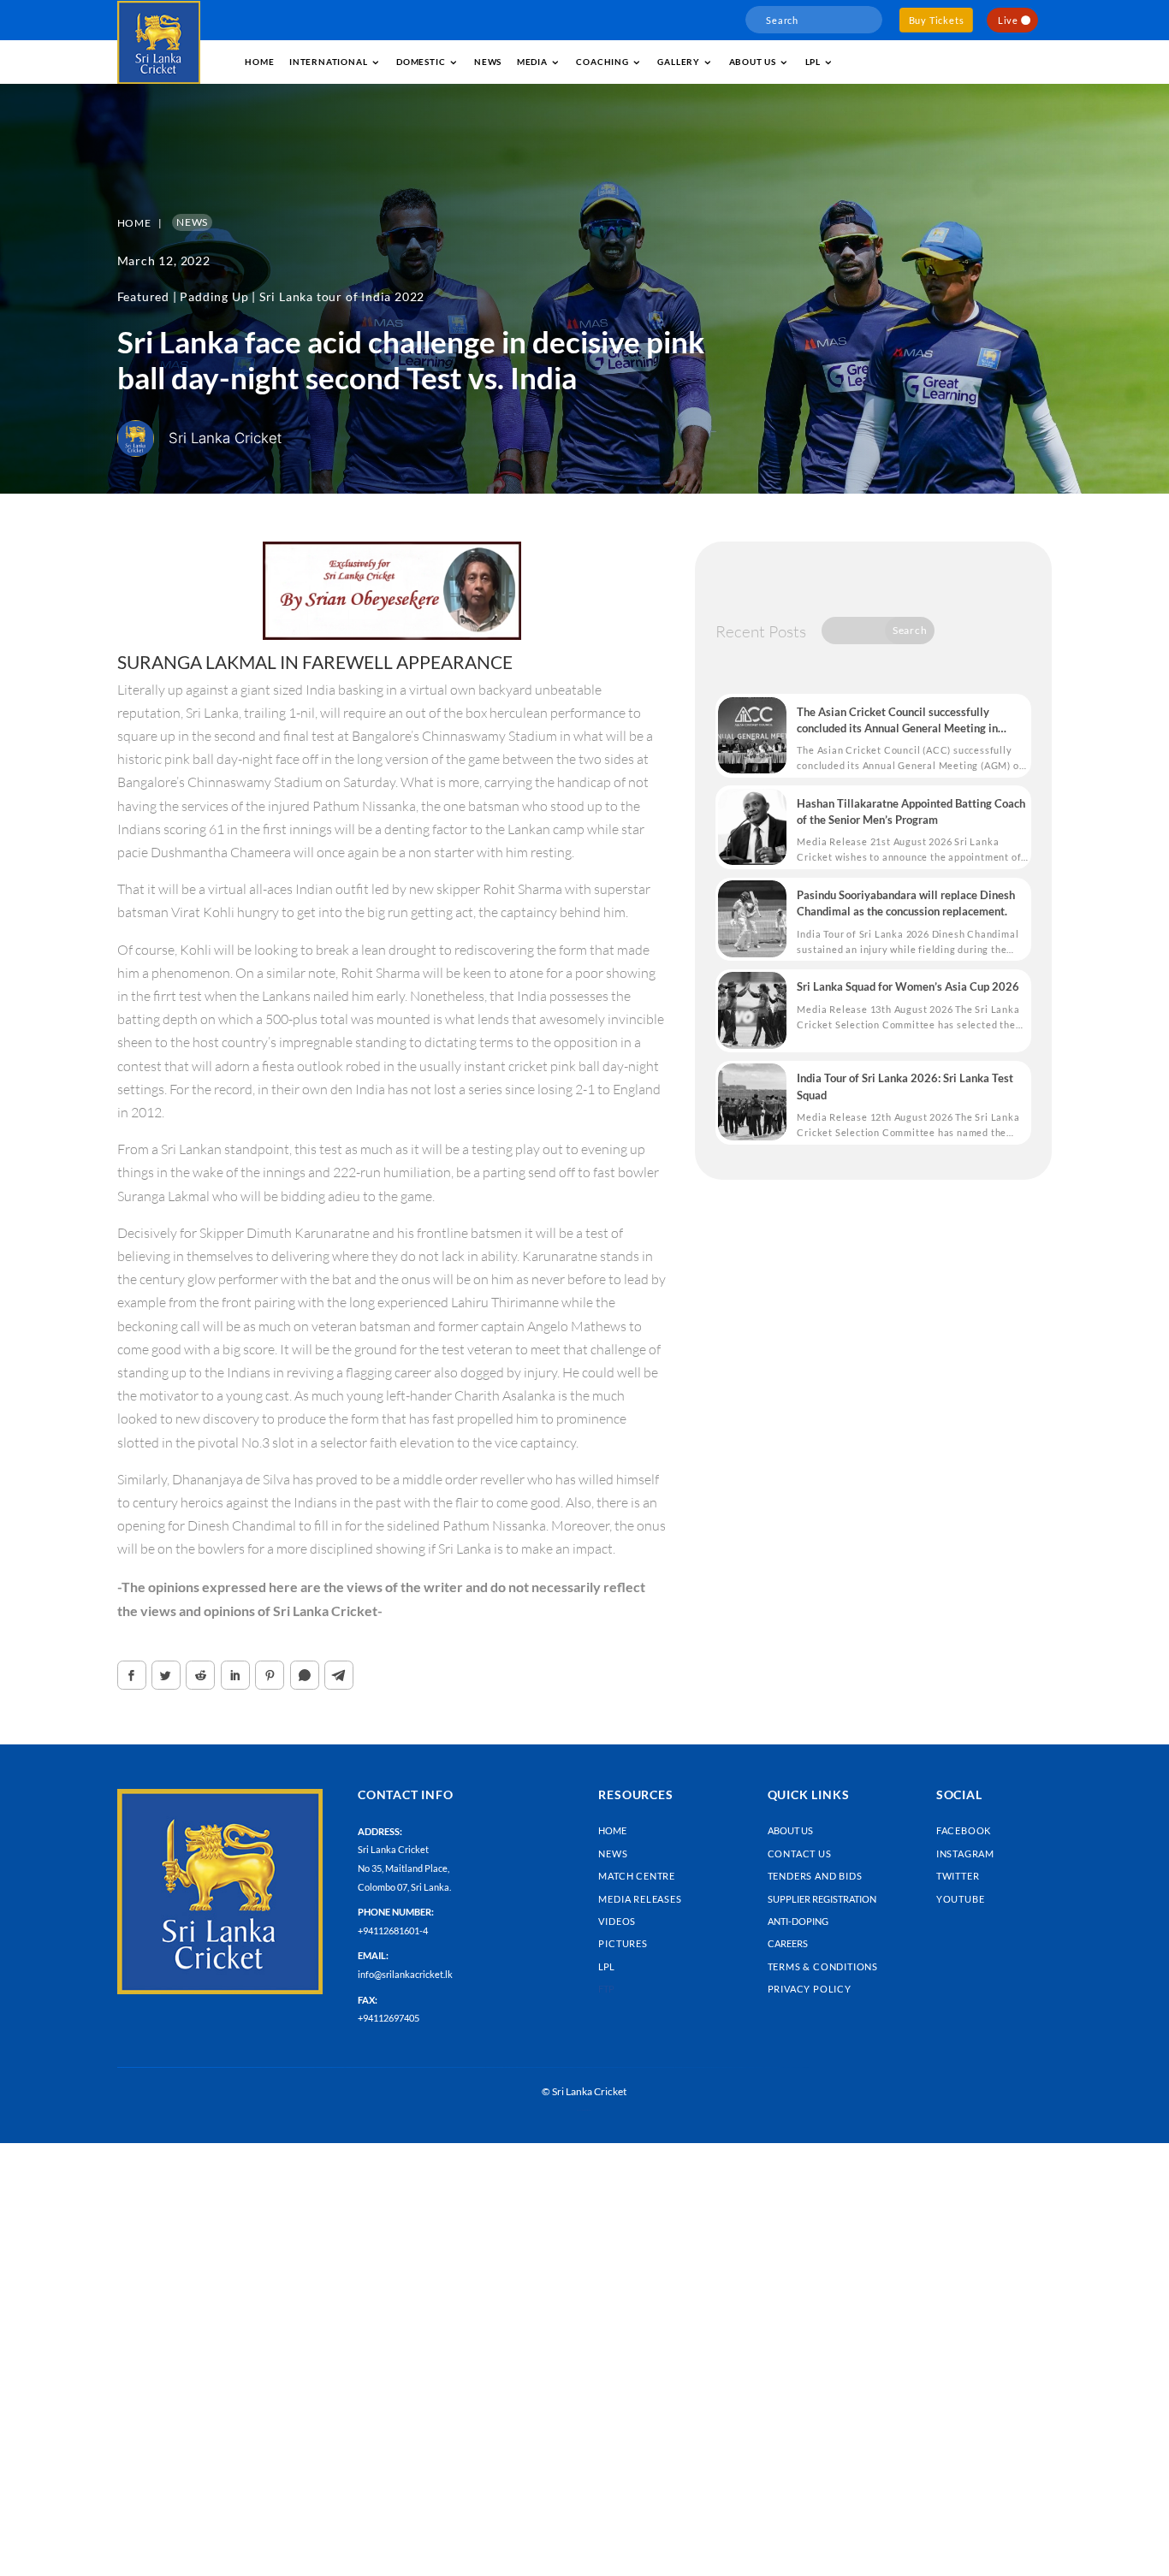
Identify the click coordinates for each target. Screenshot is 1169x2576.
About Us (790, 1830)
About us (753, 62)
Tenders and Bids (815, 1876)
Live (1008, 20)
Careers (788, 1943)
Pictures (623, 1943)
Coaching (602, 62)
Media (532, 62)
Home (259, 62)
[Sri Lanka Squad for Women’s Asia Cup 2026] (752, 1010)
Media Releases (640, 1899)
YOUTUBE (961, 1899)
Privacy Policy (810, 1989)
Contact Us (800, 1854)
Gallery (679, 62)
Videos (617, 1921)
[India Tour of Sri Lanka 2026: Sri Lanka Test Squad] (752, 1102)
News (488, 62)
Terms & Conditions (823, 1966)
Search (910, 630)
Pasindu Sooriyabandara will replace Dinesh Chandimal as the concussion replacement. (906, 903)
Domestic (421, 62)
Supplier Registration (822, 1899)
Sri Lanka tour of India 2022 (342, 296)
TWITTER (958, 1876)
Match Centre (637, 1876)
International (328, 62)
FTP (606, 1989)
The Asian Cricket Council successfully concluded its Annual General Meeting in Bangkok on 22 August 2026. (897, 721)
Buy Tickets (937, 20)
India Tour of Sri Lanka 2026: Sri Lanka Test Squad (905, 1086)
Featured (143, 296)
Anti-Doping (798, 1921)
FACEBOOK (964, 1830)
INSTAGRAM (965, 1854)
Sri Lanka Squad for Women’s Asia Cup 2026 (908, 986)
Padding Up (214, 296)
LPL (813, 62)
